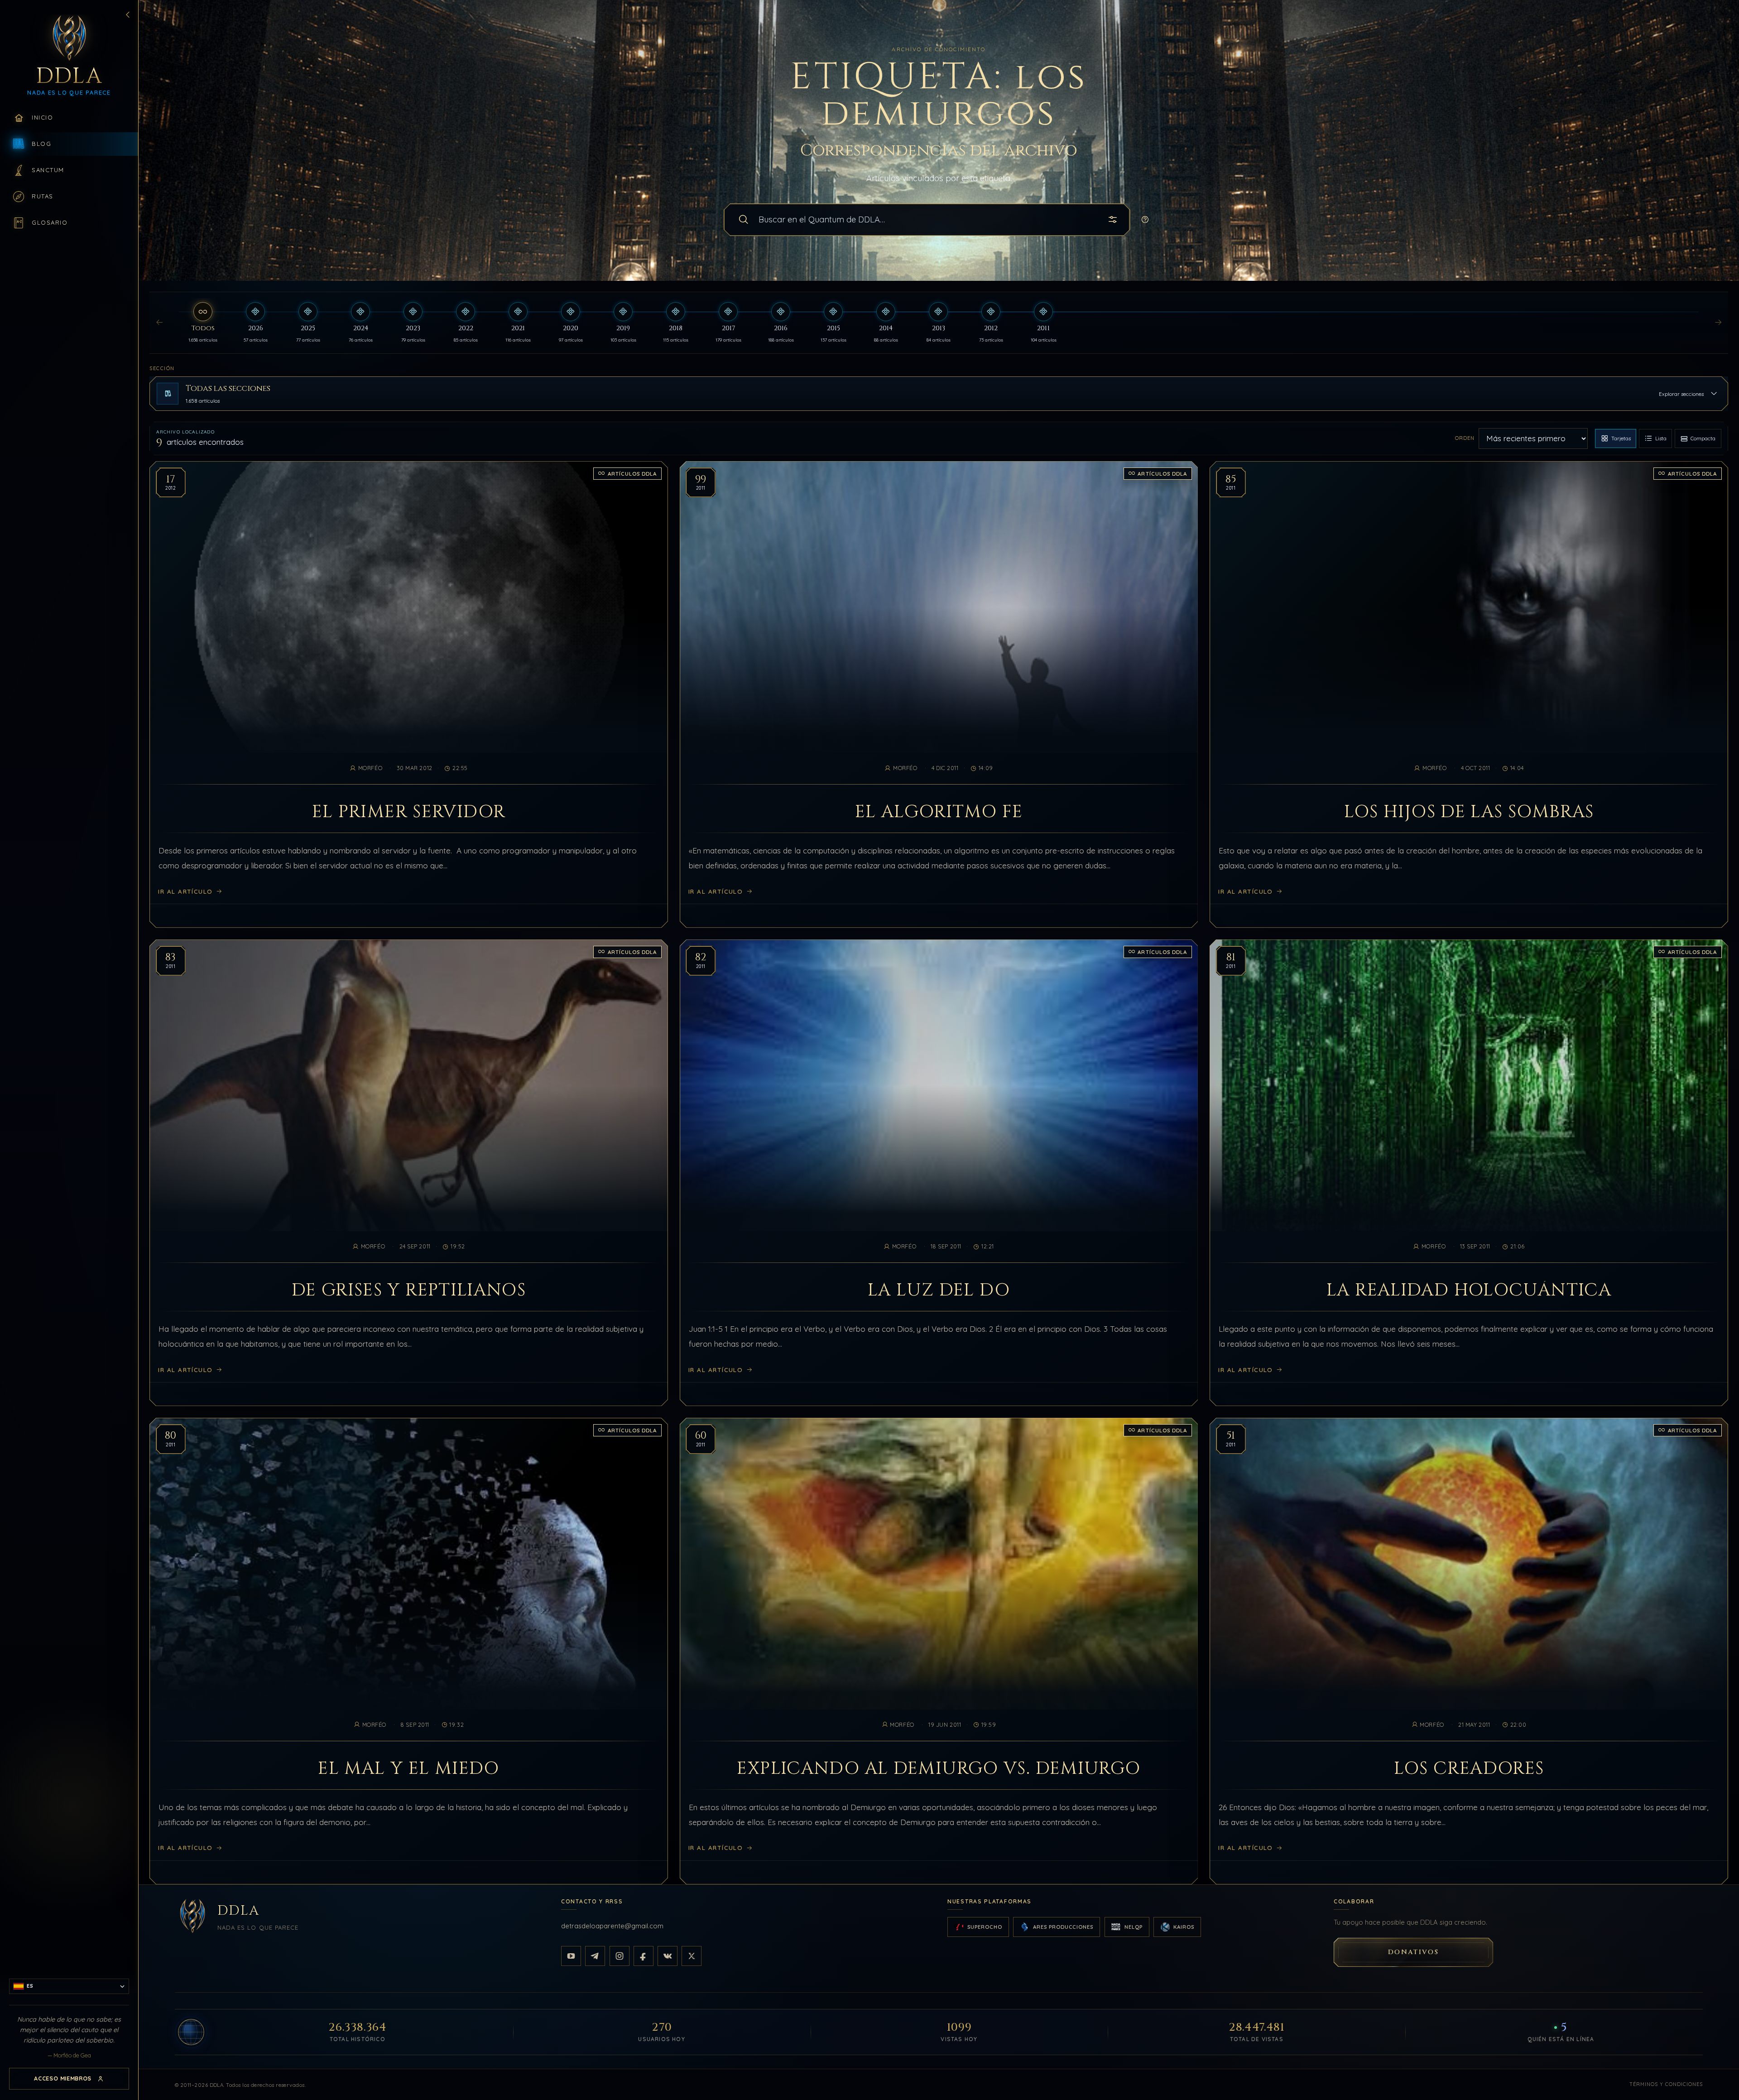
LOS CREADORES (1469, 1769)
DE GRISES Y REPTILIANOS (409, 1291)
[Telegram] (595, 1956)
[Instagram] (620, 1956)
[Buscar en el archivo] (744, 220)
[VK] (668, 1956)
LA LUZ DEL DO (939, 1291)
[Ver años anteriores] (159, 323)
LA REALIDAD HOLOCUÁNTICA (1469, 1291)
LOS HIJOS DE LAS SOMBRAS (1469, 812)
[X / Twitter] (692, 1956)
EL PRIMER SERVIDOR (409, 812)
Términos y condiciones (1666, 2084)
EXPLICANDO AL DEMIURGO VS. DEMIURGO (939, 1769)
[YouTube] (571, 1956)
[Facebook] (644, 1956)
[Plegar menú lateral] (128, 14)
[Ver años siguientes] (1718, 323)
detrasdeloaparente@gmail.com (612, 1926)
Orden (1465, 438)
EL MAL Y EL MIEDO (408, 1769)
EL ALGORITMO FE (939, 812)
